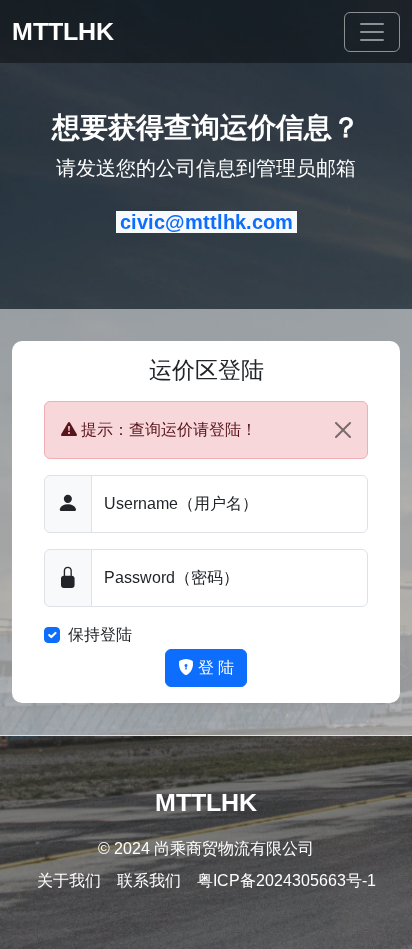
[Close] (343, 430)
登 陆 (214, 667)
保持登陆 (100, 634)
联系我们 (149, 880)
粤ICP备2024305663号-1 (286, 880)
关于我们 (69, 880)
